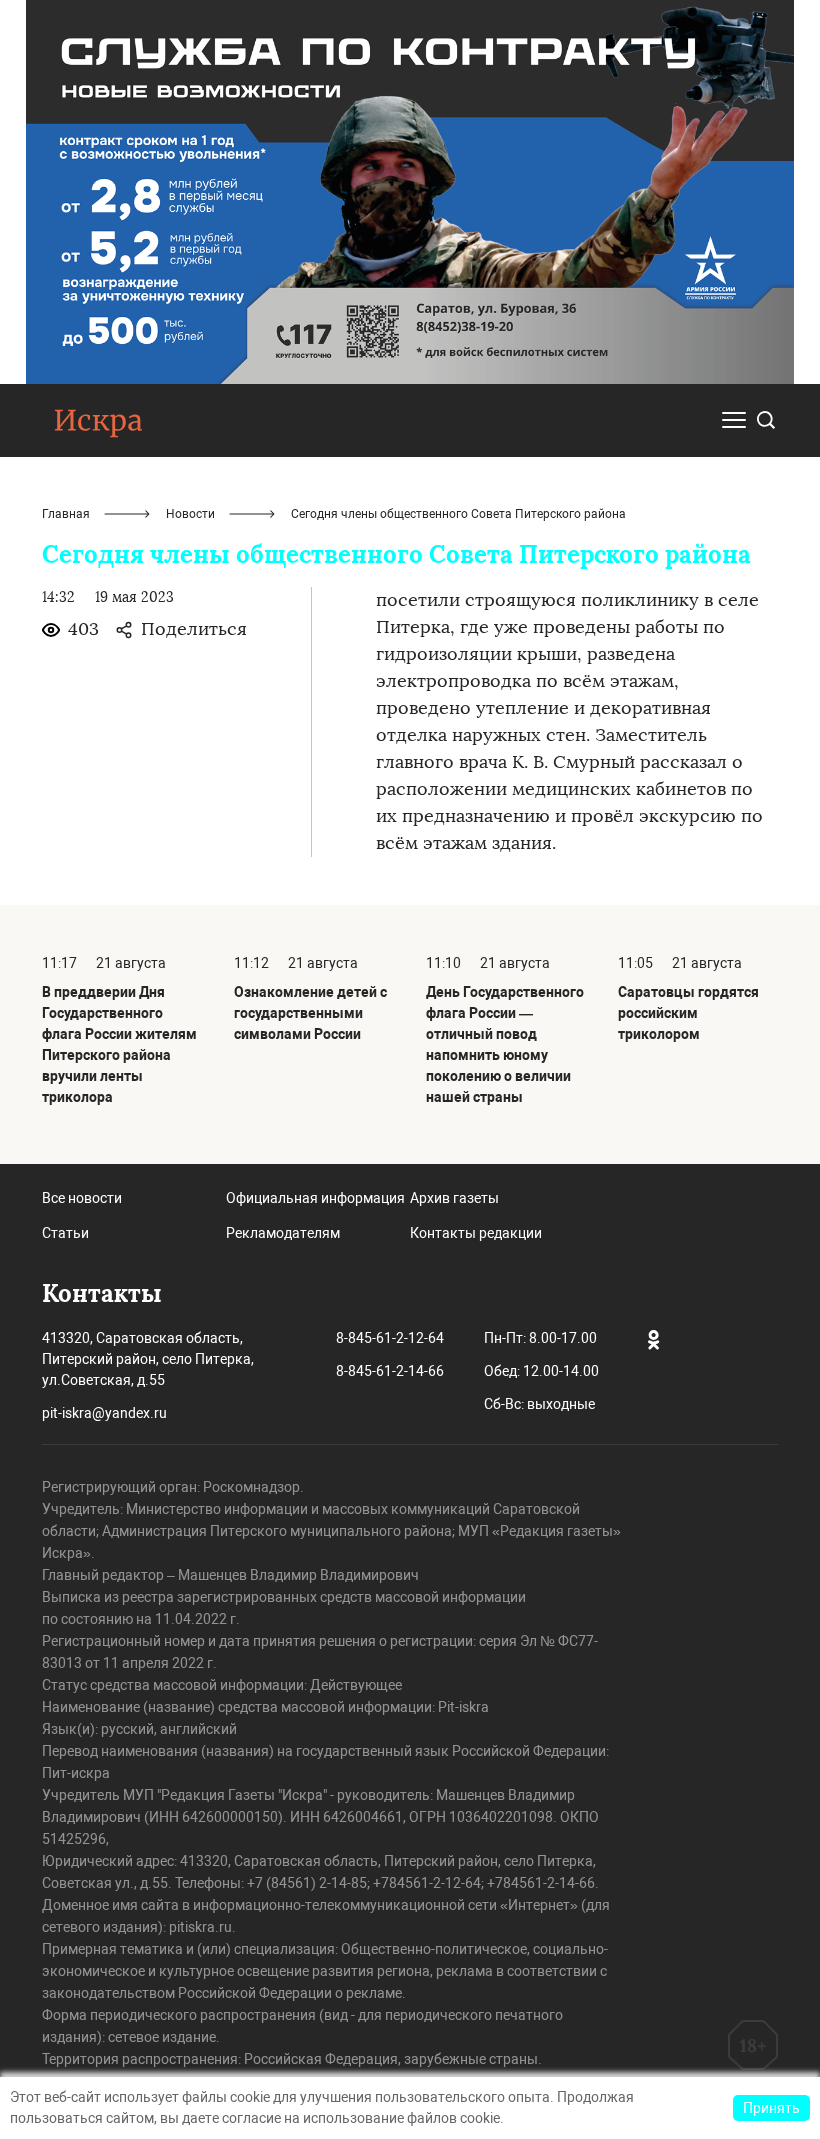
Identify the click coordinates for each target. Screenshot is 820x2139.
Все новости (82, 1198)
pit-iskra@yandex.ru (104, 1413)
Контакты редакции (476, 1233)
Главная (66, 514)
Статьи (65, 1233)
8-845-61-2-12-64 (390, 1338)
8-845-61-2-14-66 (390, 1371)
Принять (771, 2108)
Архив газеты (454, 1198)
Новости (190, 514)
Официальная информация (315, 1198)
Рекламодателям (283, 1233)
